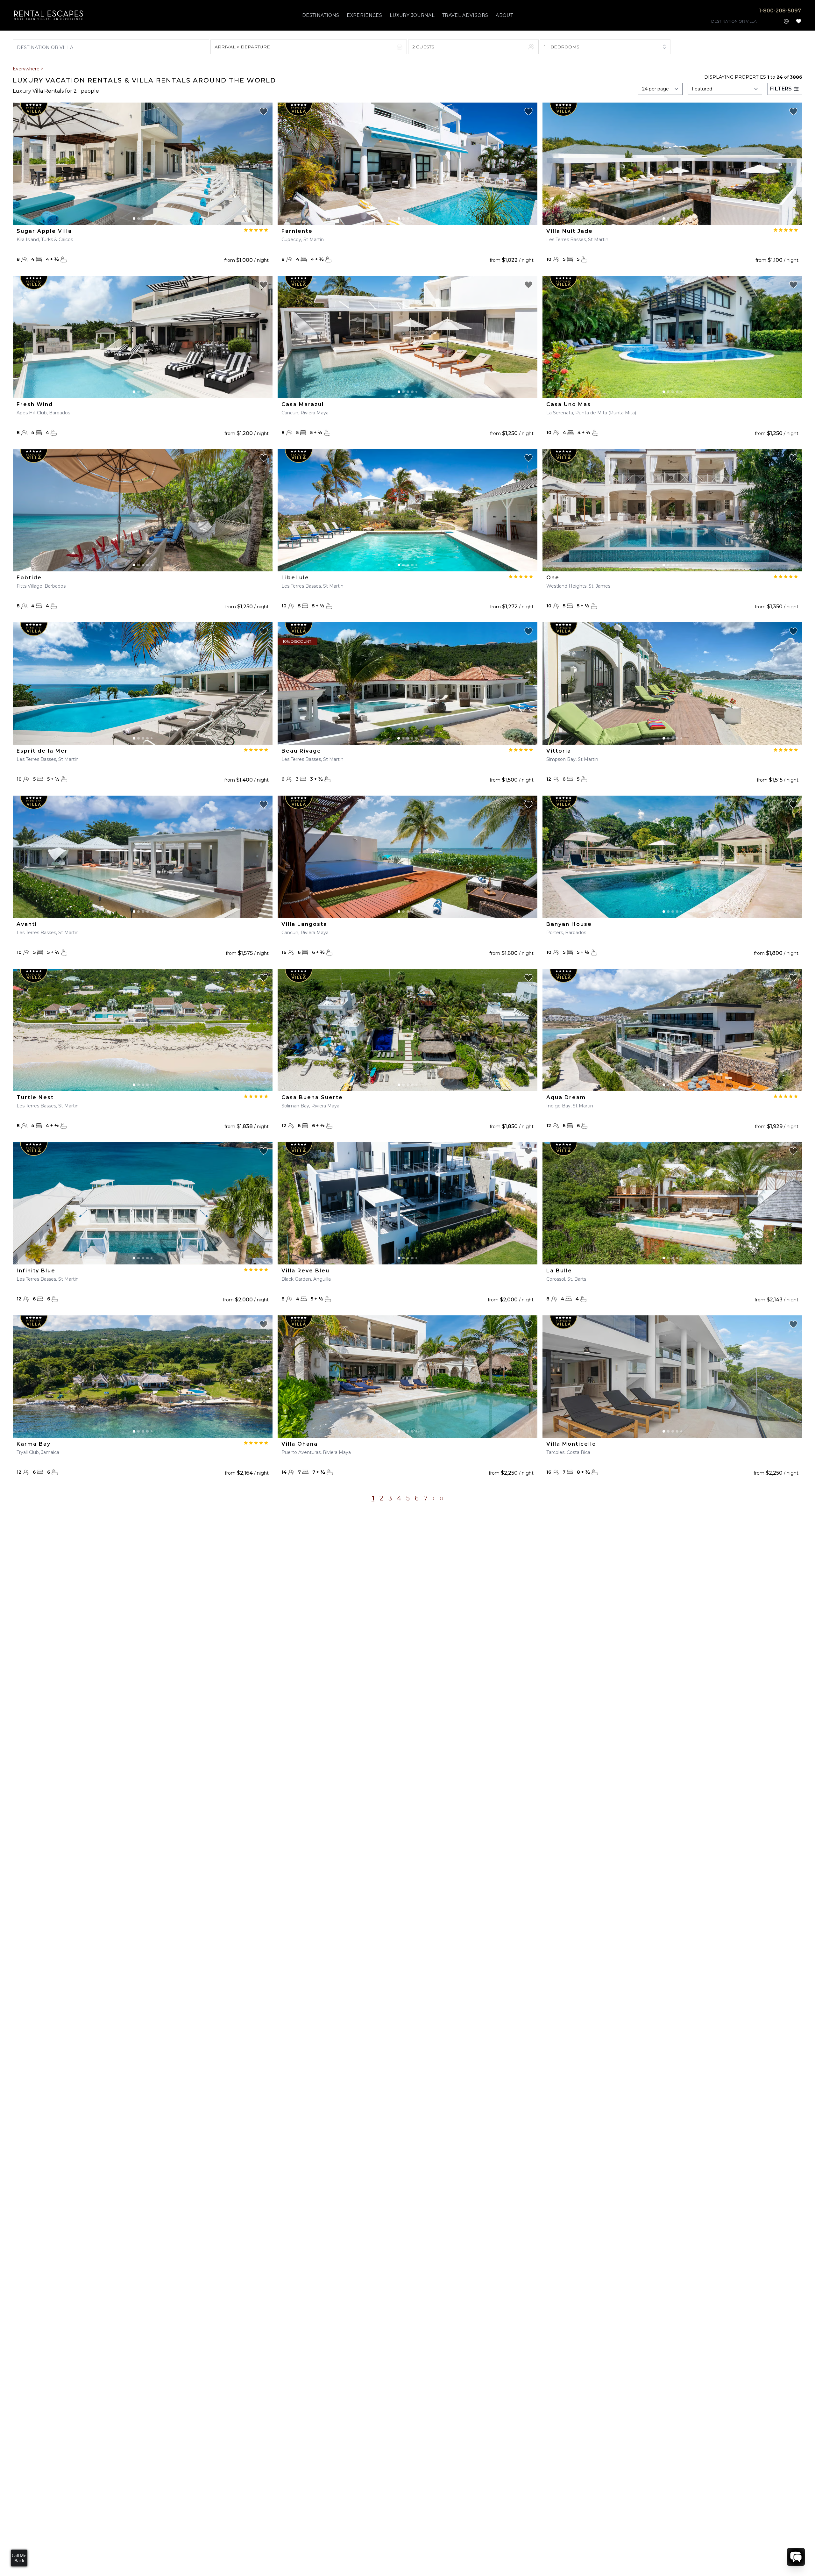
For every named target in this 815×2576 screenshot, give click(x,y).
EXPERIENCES (364, 15)
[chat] (796, 2557)
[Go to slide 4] (147, 218)
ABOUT (504, 15)
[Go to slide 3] (143, 218)
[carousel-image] (143, 164)
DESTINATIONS (321, 15)
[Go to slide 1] (134, 218)
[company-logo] (49, 15)
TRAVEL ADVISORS (465, 15)
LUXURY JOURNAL (412, 15)
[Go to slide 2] (138, 218)
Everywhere (26, 69)
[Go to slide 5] (152, 218)
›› (442, 1498)
